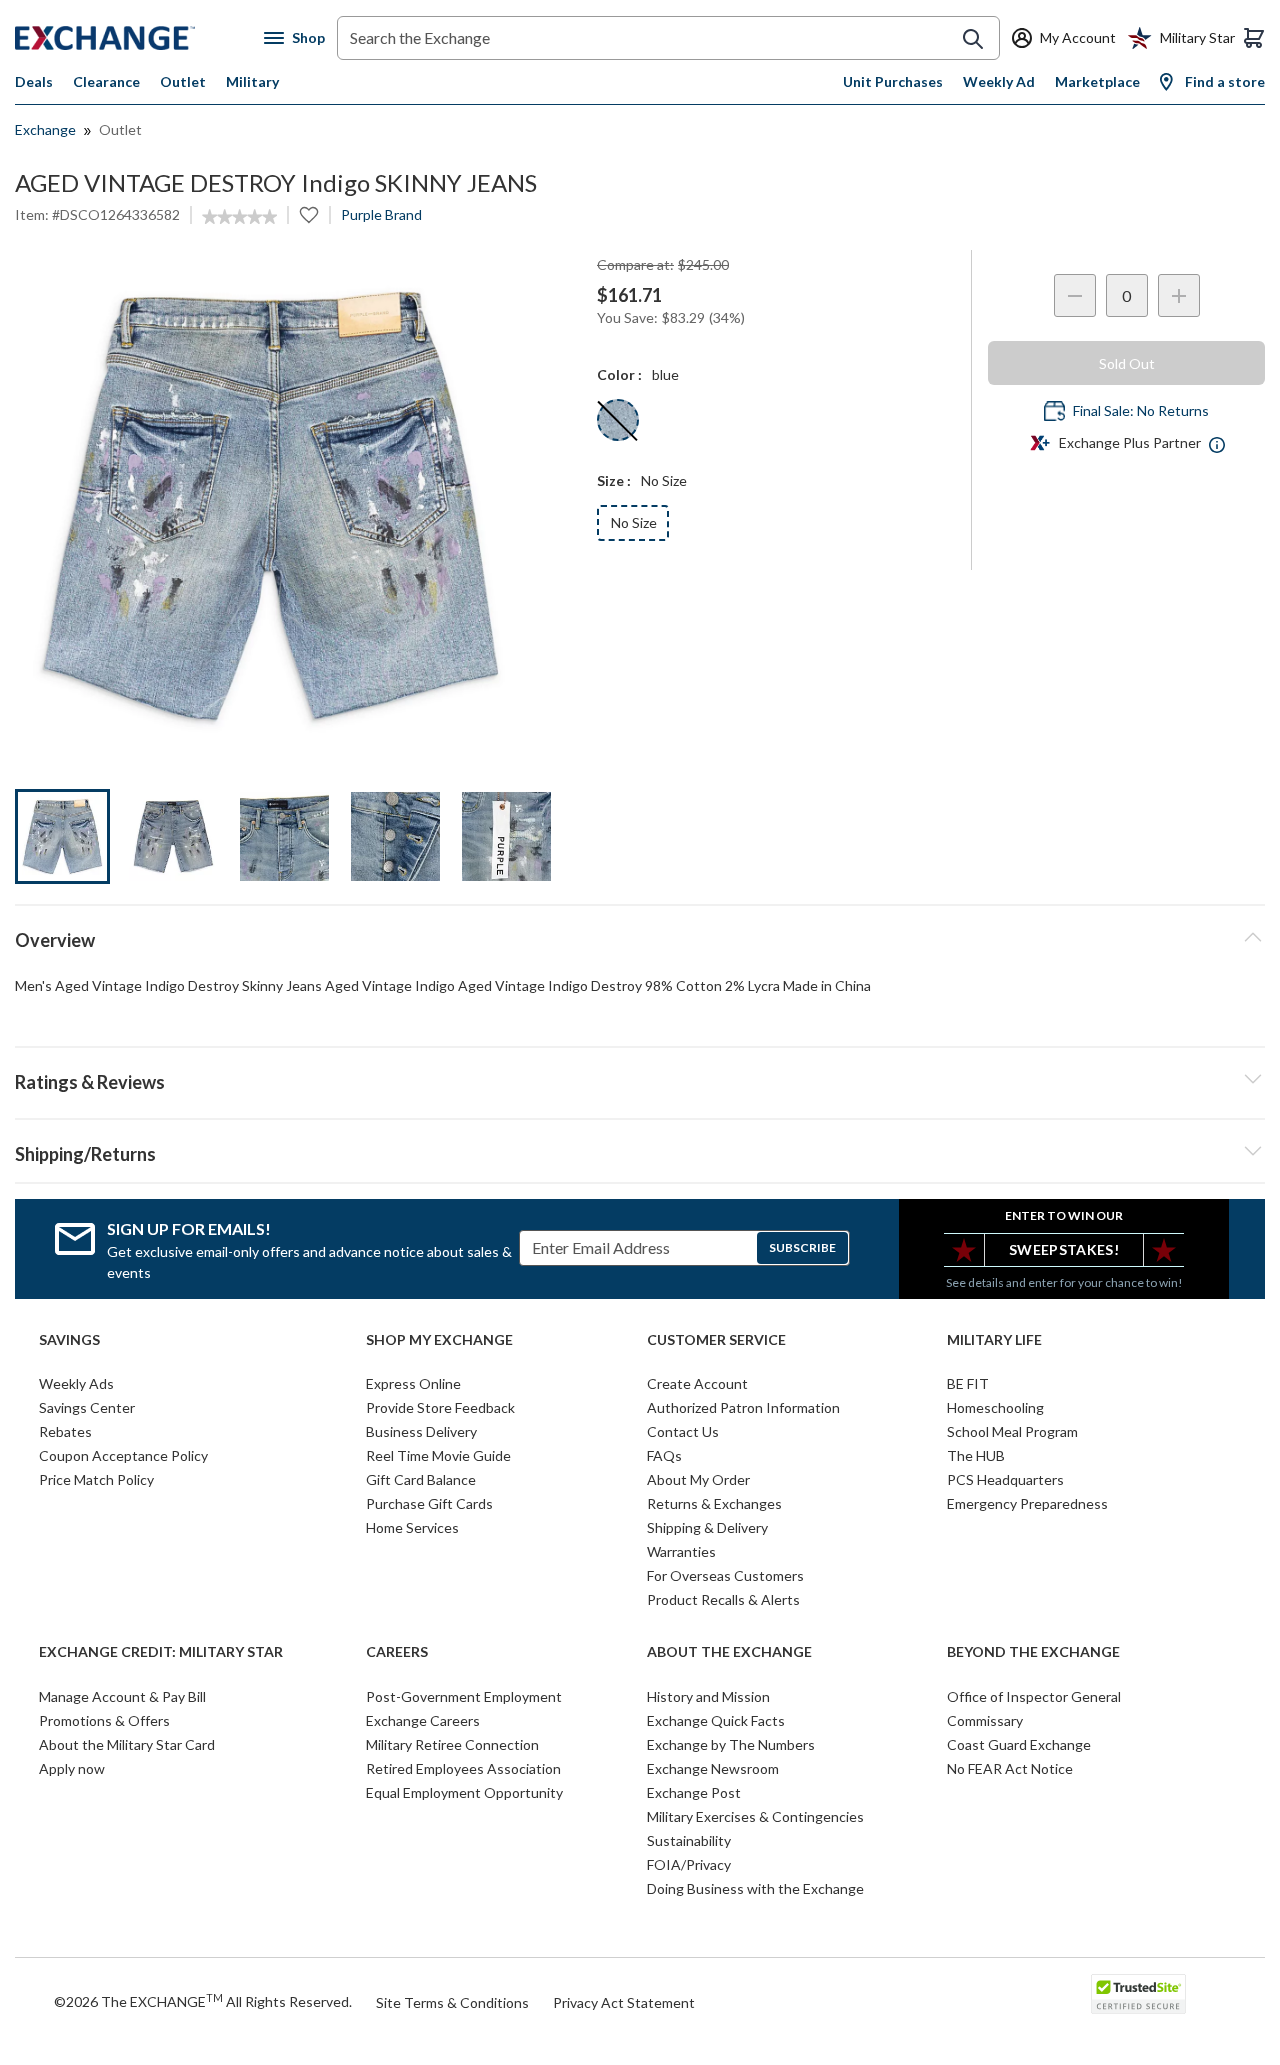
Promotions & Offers (104, 1720)
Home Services (412, 1527)
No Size (634, 522)
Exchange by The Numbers (731, 1744)
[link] (239, 217)
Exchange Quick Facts (716, 1720)
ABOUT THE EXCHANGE (729, 1652)
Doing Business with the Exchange (755, 1888)
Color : (619, 374)
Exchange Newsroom (713, 1768)
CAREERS (397, 1652)
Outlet (183, 81)
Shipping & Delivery (707, 1527)
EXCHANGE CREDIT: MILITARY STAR (161, 1652)
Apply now (72, 1768)
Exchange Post (694, 1792)
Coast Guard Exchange (1019, 1744)
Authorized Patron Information (743, 1407)
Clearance (106, 81)
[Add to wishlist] (309, 215)
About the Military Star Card (127, 1744)
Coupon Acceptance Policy (123, 1455)
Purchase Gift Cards (429, 1503)
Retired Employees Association (463, 1768)
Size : (614, 480)
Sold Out (1127, 363)
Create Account (697, 1383)
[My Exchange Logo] (139, 38)
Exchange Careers (423, 1720)
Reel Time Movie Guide (438, 1455)
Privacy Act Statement (624, 2002)
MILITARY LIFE (994, 1340)
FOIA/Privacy (689, 1864)
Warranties (681, 1551)
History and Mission (708, 1696)
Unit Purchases (893, 81)
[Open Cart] (1254, 38)
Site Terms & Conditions (452, 2002)
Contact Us (683, 1431)
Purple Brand (381, 214)
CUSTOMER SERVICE (716, 1340)
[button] (640, 1079)
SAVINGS (69, 1340)
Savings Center (87, 1407)
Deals (34, 81)
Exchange (45, 129)
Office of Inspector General (1034, 1696)
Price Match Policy (96, 1479)
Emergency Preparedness (1027, 1503)
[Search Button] (973, 39)
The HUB (976, 1455)
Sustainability (689, 1840)
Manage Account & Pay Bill (122, 1696)
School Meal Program (1012, 1431)
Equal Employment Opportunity (464, 1792)
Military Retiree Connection (452, 1744)
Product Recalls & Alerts (723, 1599)
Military (252, 81)
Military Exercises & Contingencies (755, 1816)
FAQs (664, 1455)
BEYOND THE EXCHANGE (1033, 1652)
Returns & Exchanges (714, 1503)
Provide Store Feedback (440, 1407)
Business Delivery (421, 1431)
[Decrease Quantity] (1075, 295)
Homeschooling (995, 1407)
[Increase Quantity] (1179, 295)
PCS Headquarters (1005, 1479)
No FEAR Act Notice (1010, 1768)
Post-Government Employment (464, 1696)
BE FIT (968, 1383)
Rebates (65, 1431)
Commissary (985, 1720)
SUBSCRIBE (802, 1247)
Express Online (413, 1383)
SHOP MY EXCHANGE (439, 1340)
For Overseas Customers (725, 1575)
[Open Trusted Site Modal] (1138, 1994)
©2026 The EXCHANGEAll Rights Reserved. (203, 2001)
